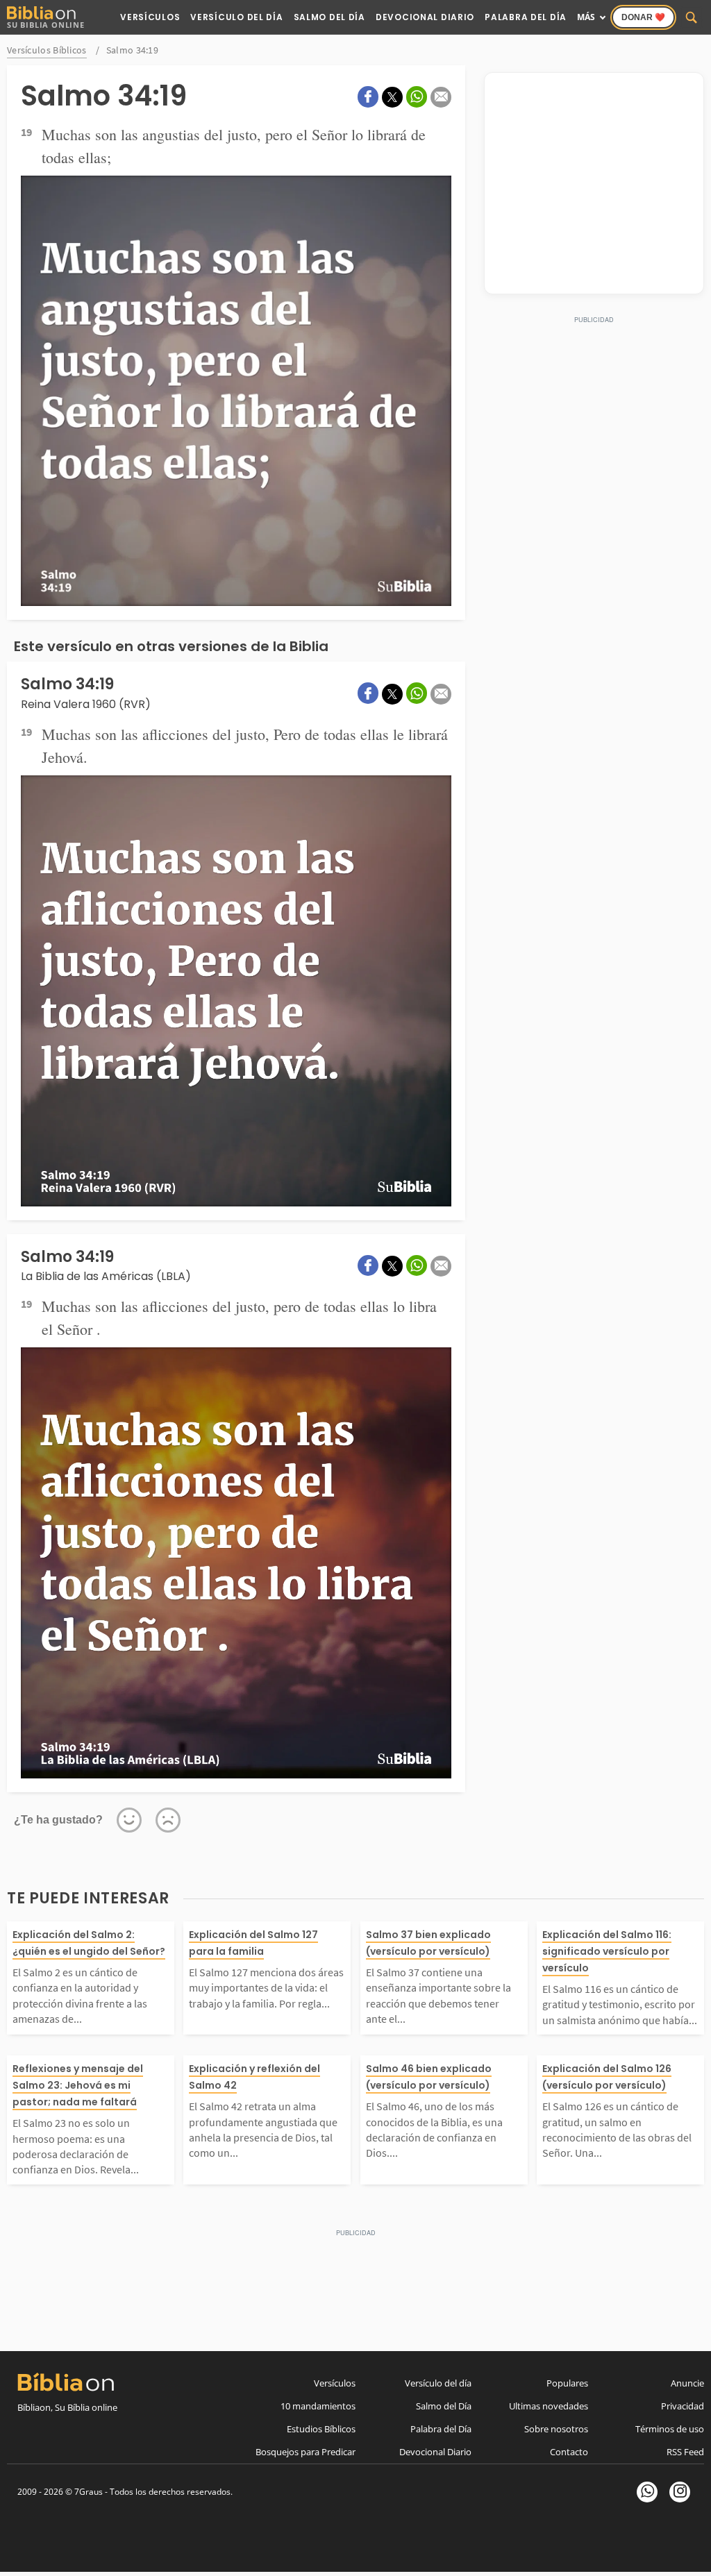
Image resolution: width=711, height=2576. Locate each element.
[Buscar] (692, 17)
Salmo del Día (329, 17)
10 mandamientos (318, 2406)
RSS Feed (685, 2452)
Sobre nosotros (556, 2429)
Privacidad (683, 2406)
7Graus (89, 2492)
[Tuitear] (392, 97)
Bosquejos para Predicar (306, 2452)
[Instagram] (680, 2492)
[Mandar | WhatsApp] (417, 97)
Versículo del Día (236, 17)
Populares (567, 2383)
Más (586, 17)
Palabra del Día (526, 17)
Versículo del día (438, 2383)
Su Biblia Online (46, 25)
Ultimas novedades (549, 2406)
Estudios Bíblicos (321, 2429)
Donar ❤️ (643, 17)
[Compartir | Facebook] (368, 97)
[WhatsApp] (647, 2492)
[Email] (441, 97)
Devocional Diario (425, 17)
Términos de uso (670, 2429)
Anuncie (687, 2383)
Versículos (150, 17)
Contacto (569, 2452)
